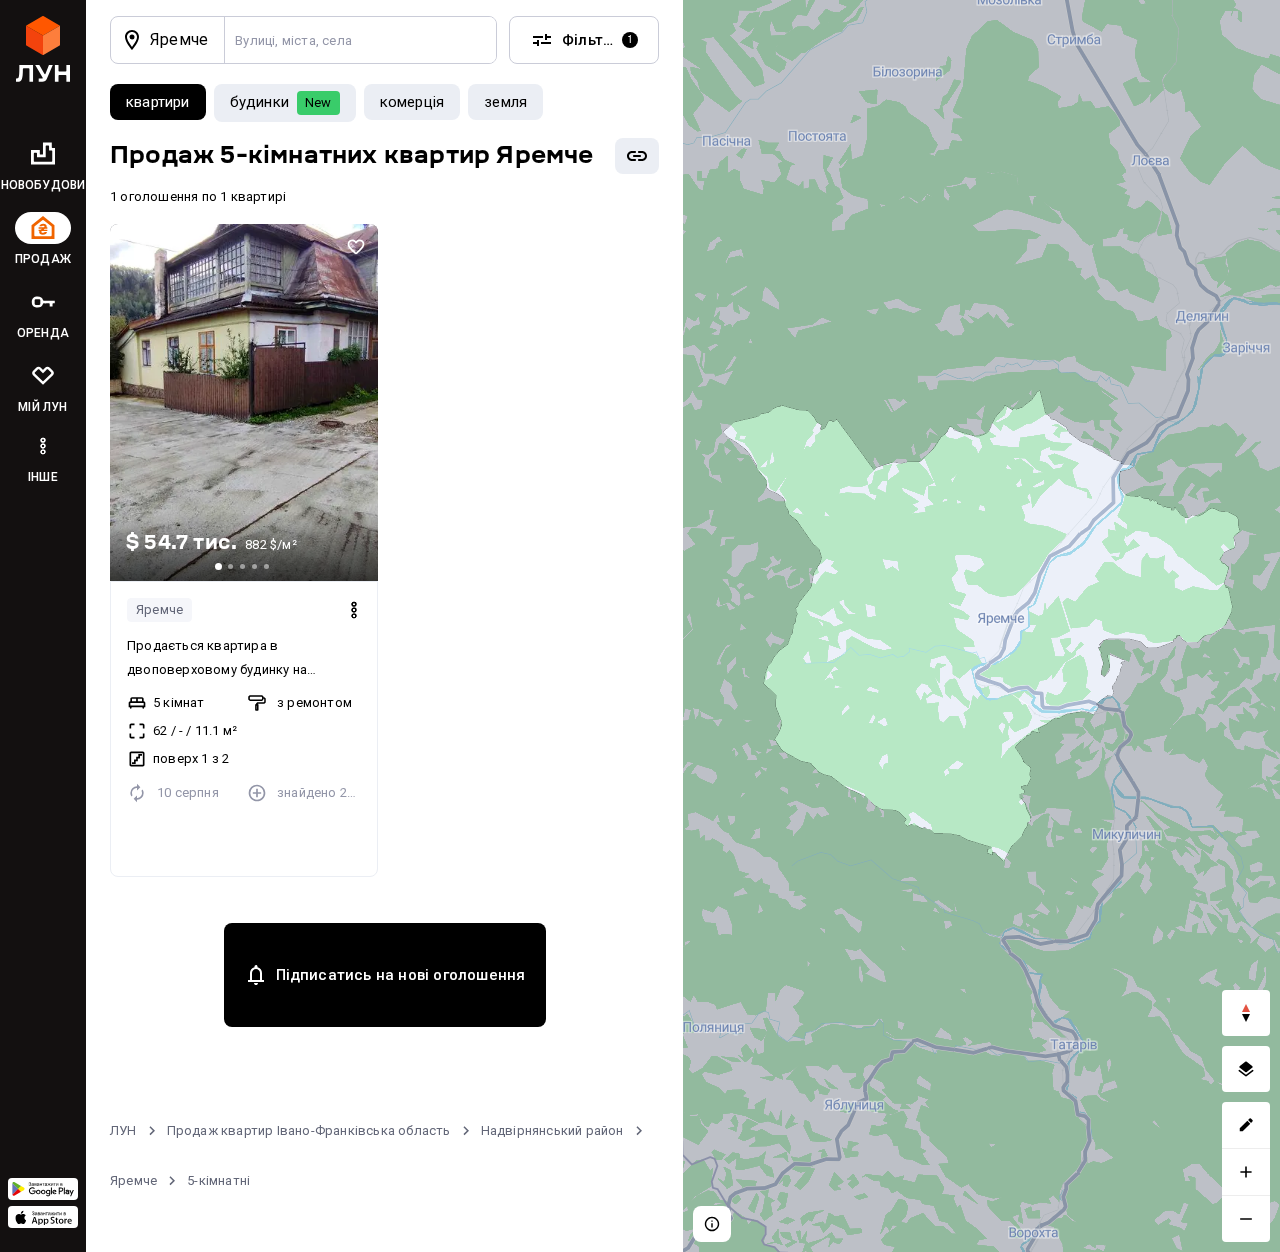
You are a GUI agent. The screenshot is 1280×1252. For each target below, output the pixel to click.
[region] (981, 626)
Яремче (159, 609)
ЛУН (123, 1130)
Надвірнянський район (552, 1130)
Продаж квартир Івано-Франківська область (309, 1130)
